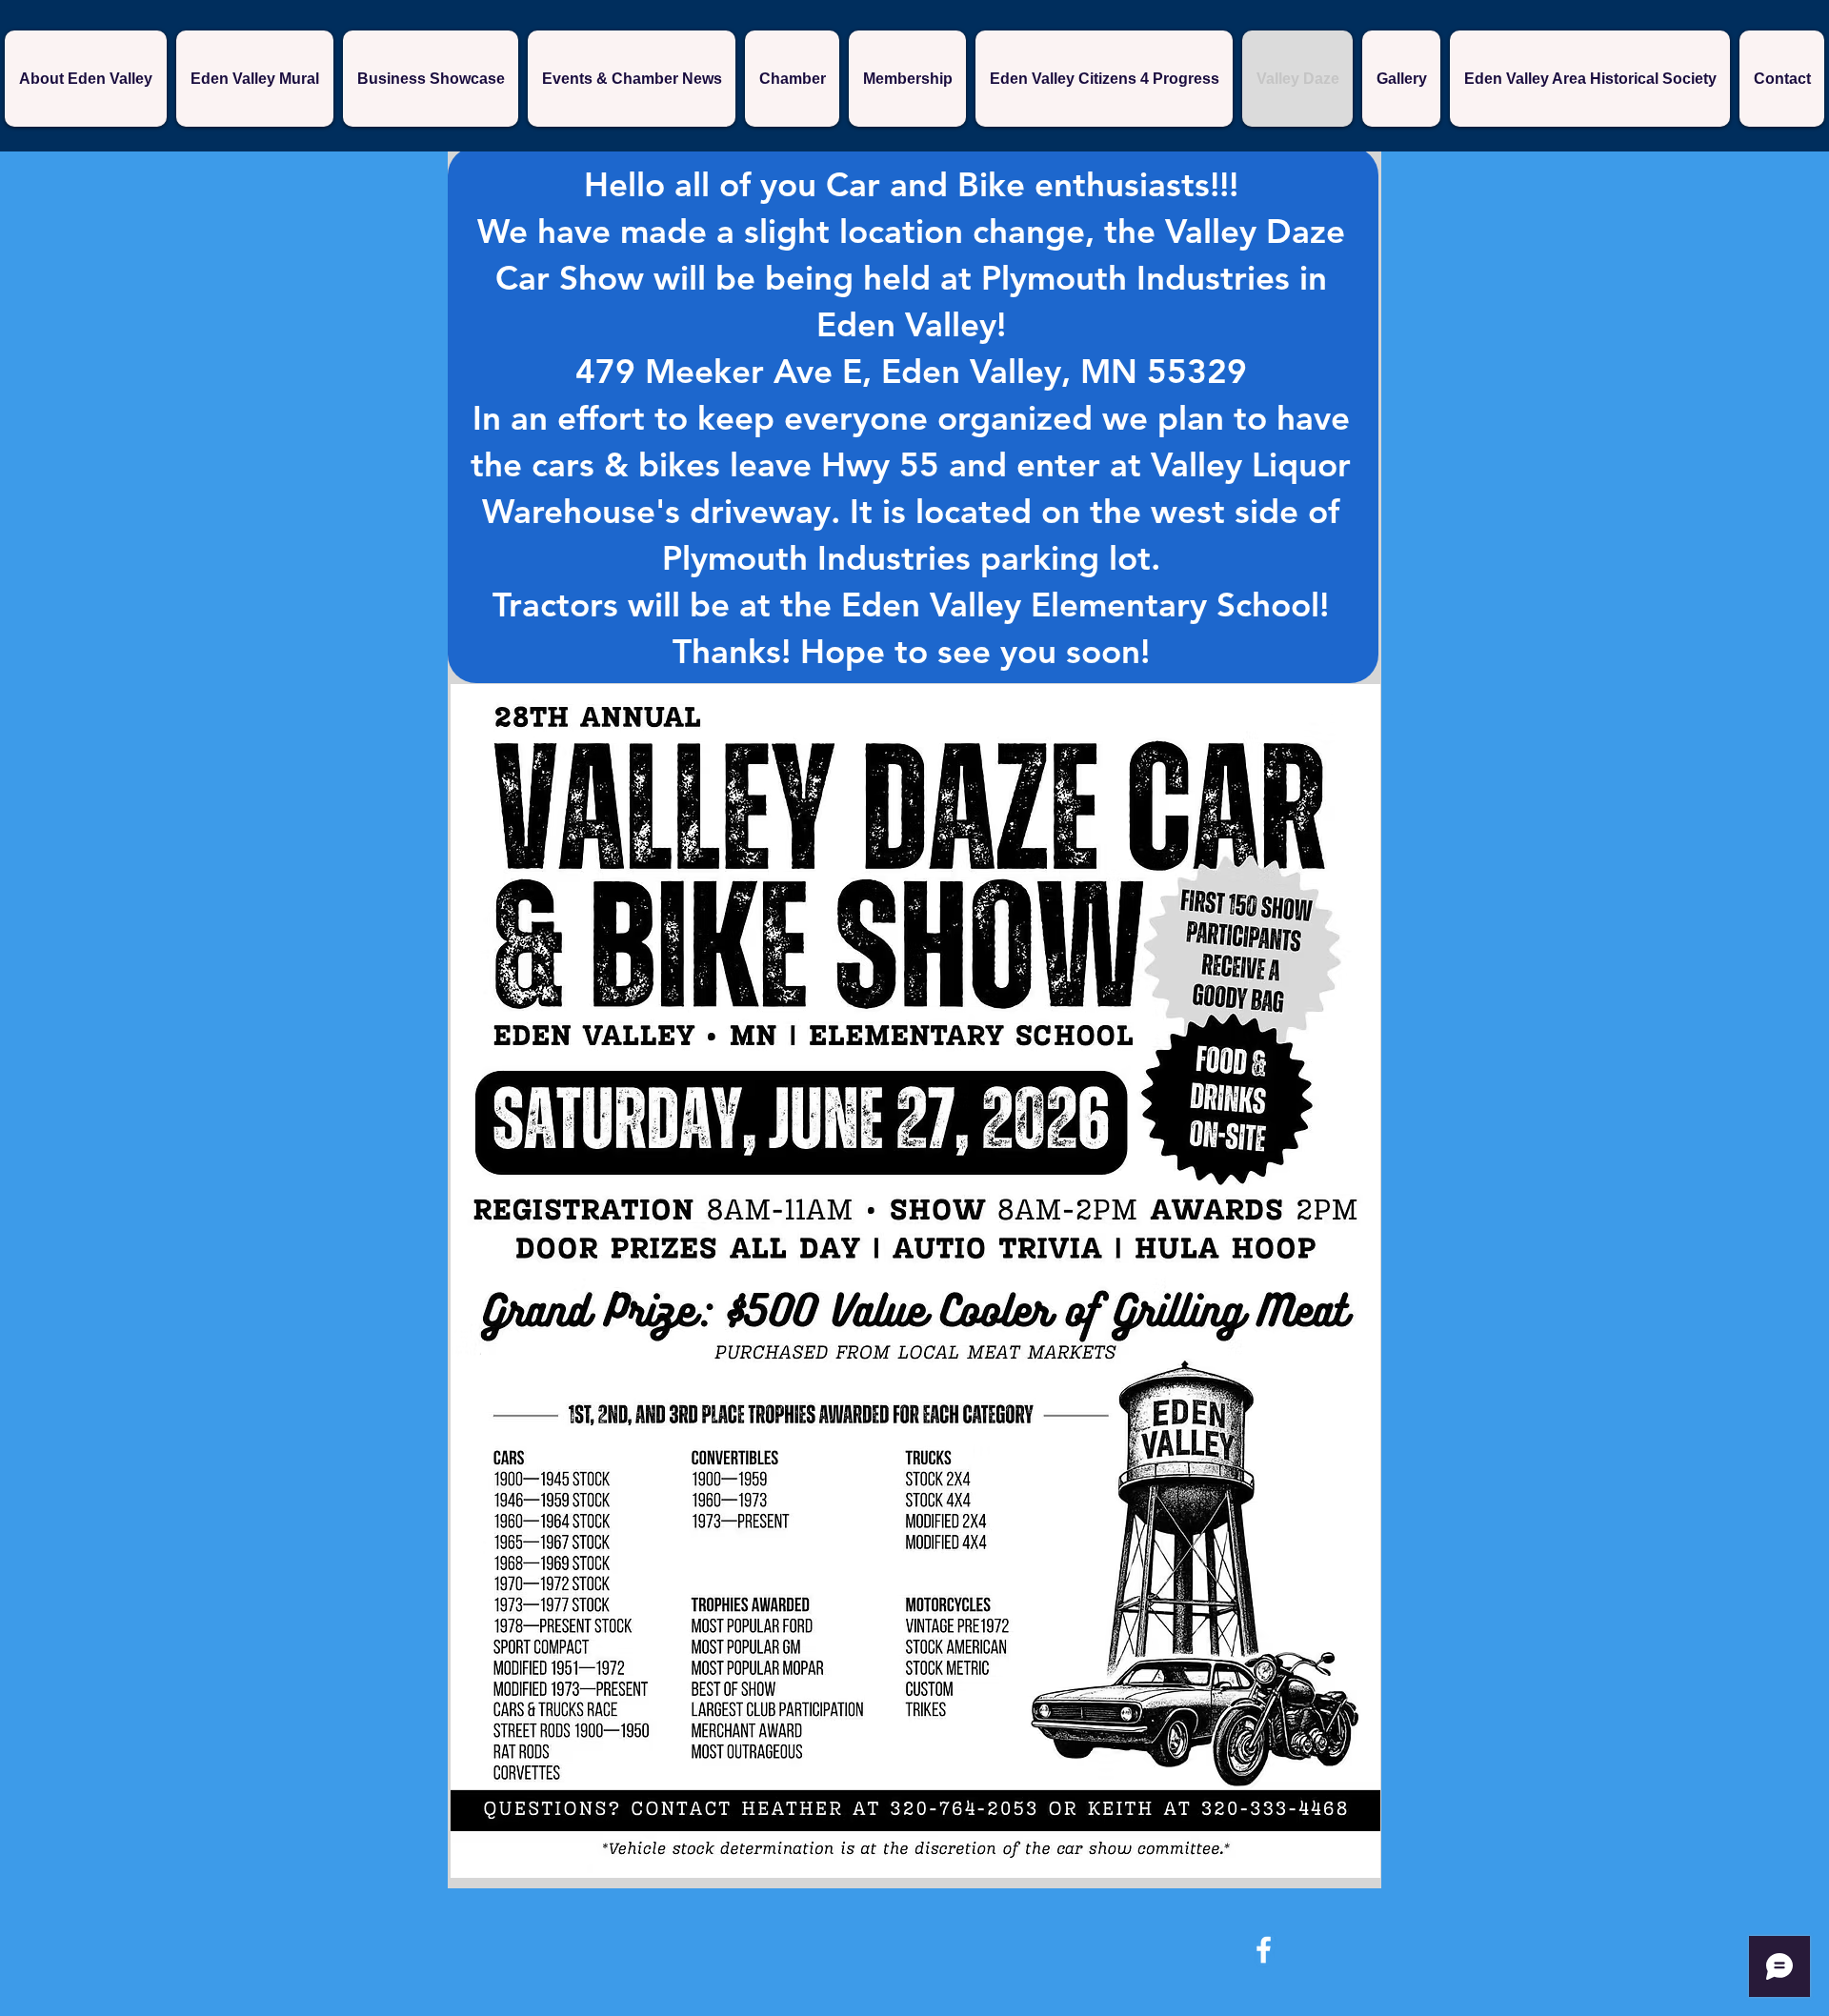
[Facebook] (1264, 1950)
